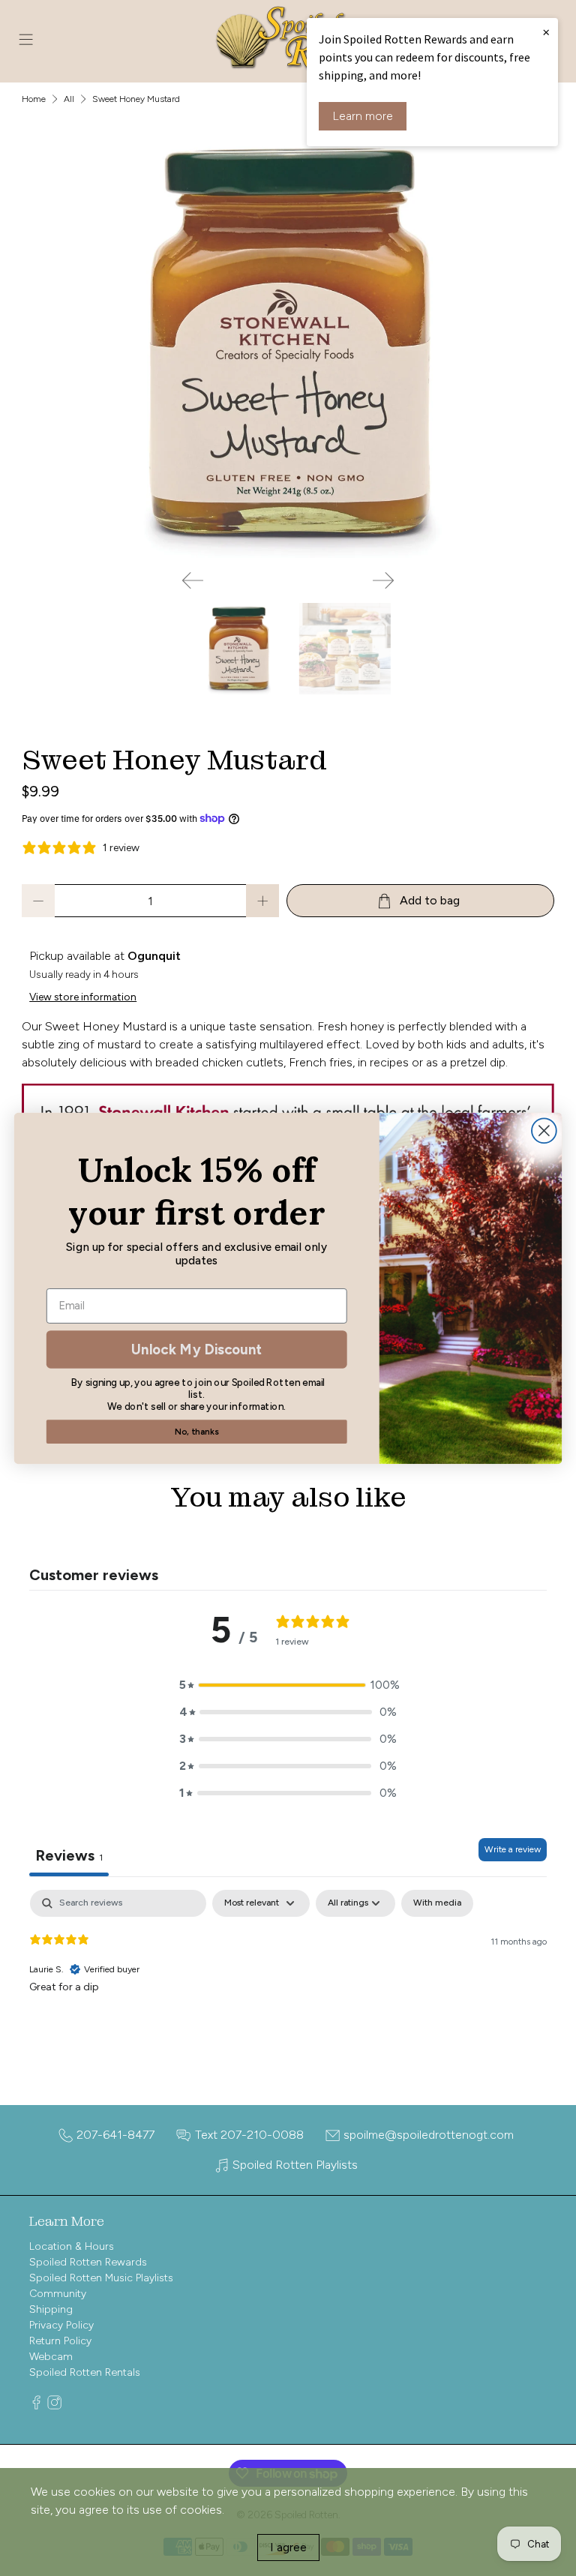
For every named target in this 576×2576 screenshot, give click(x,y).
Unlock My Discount (196, 1348)
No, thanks (196, 1431)
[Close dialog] (544, 1131)
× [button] (546, 31)
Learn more (363, 116)
